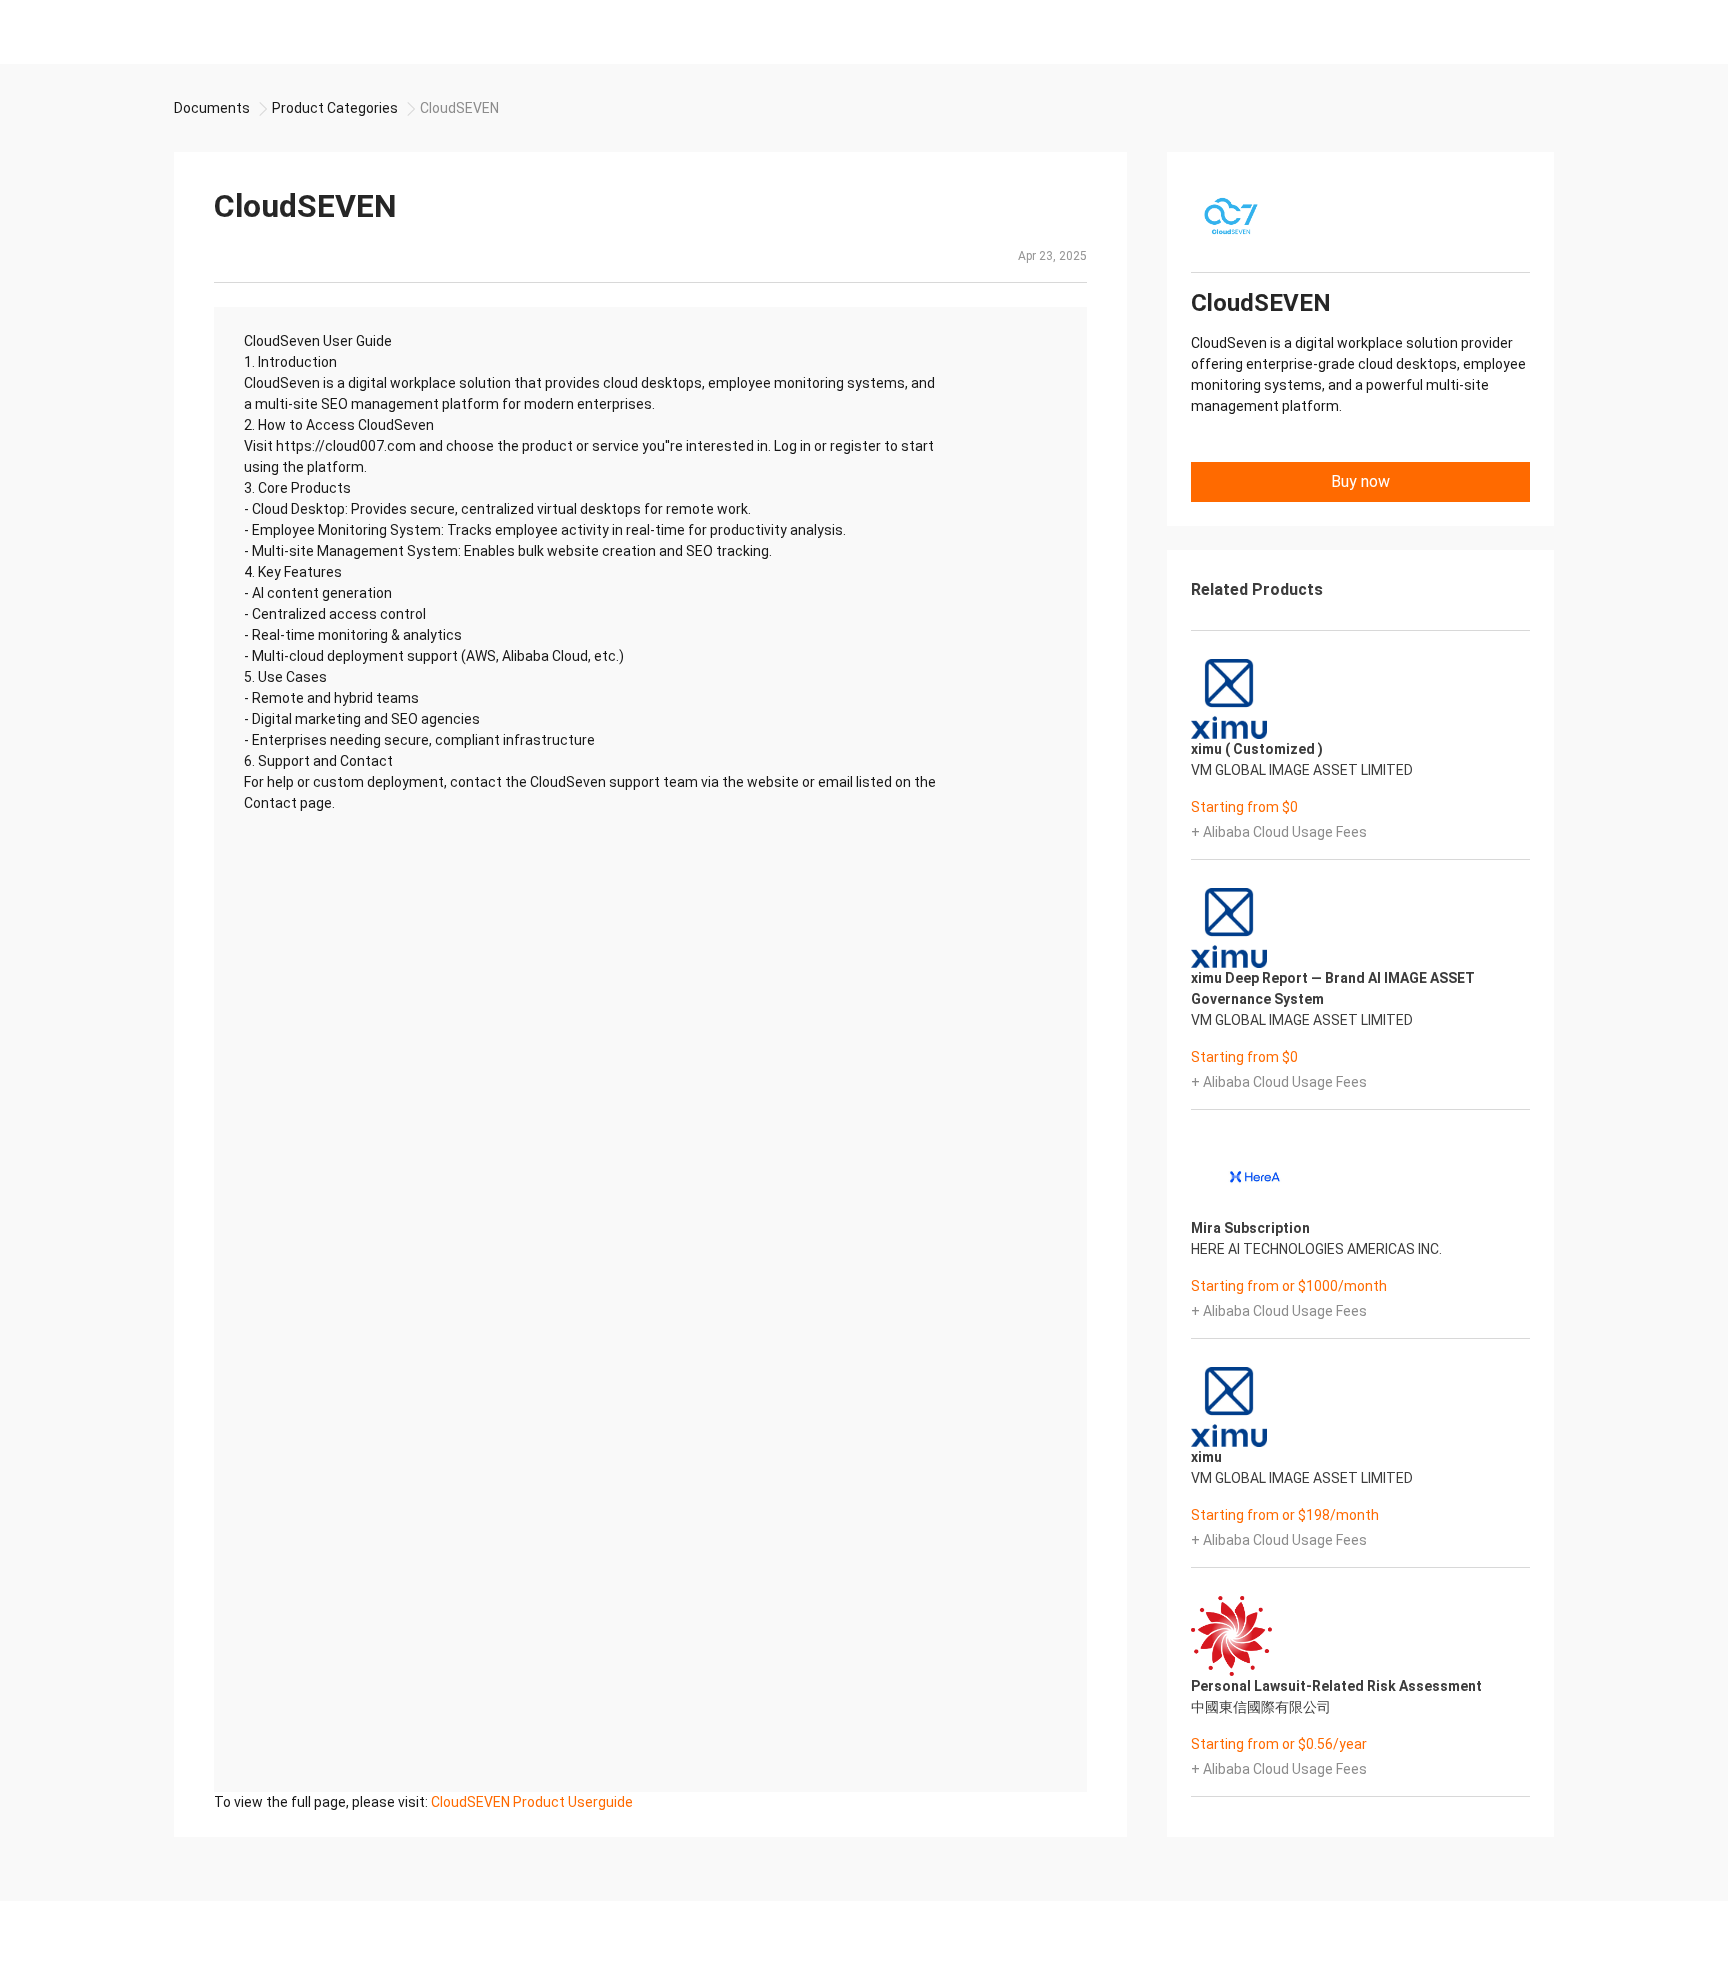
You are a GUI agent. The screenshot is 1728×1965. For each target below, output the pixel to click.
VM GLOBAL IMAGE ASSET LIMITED (1302, 770)
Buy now (1360, 481)
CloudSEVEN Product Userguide (532, 1802)
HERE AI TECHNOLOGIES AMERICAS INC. (1316, 1249)
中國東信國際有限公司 (1261, 1707)
